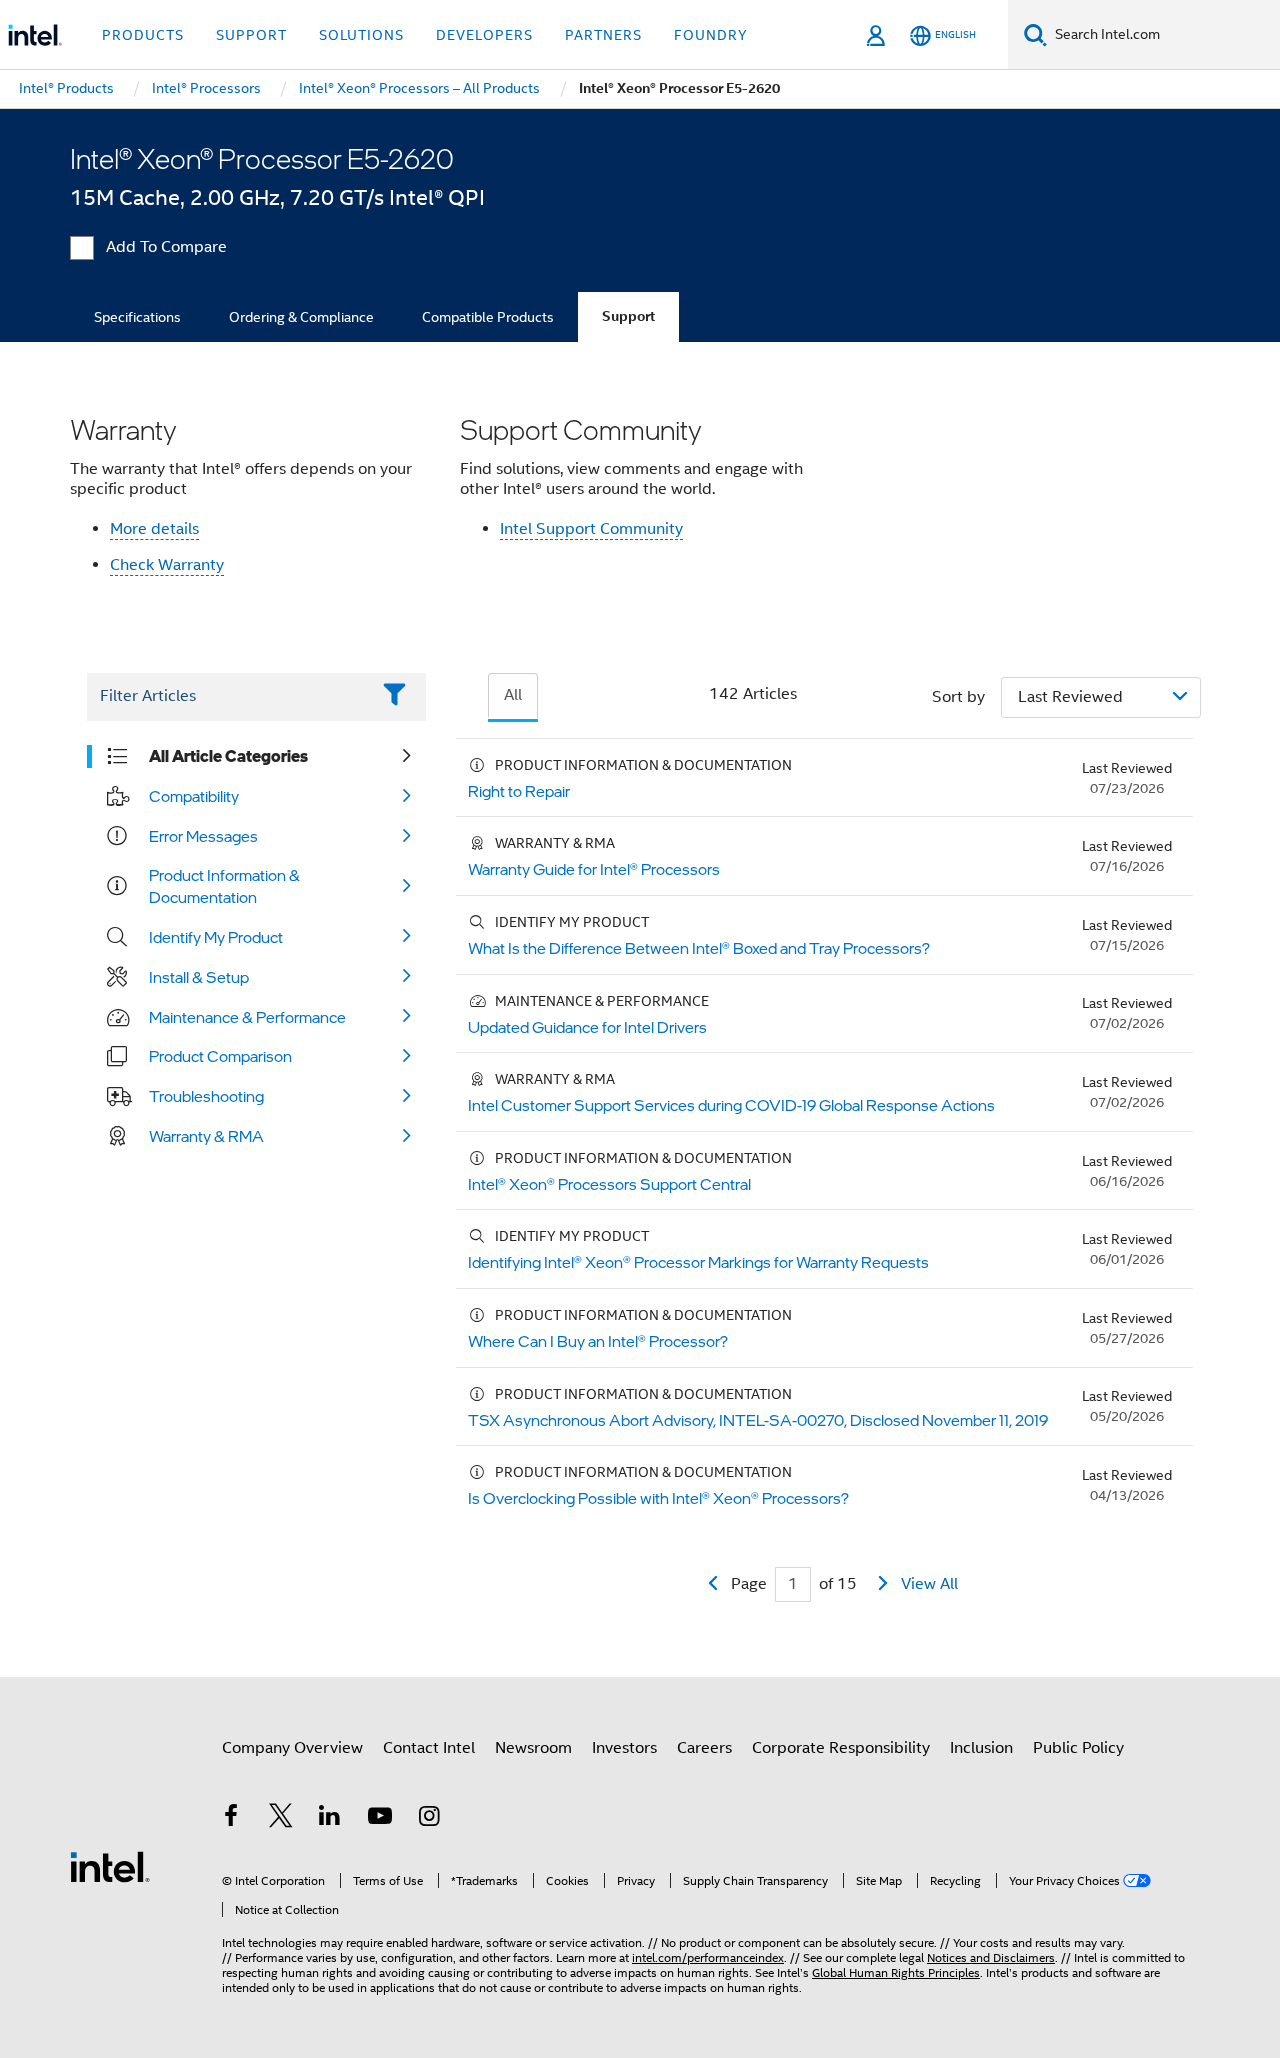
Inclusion (981, 1748)
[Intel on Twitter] (281, 1819)
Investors (624, 1748)
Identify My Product (216, 937)
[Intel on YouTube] (380, 1819)
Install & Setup (199, 977)
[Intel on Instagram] (429, 1819)
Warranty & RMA (206, 1136)
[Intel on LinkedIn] (330, 1819)
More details (154, 529)
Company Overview (292, 1748)
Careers (704, 1748)
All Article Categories (228, 756)
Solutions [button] (361, 35)
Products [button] (143, 35)
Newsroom (533, 1748)
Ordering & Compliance (301, 317)
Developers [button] (484, 35)
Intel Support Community (591, 529)
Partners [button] (603, 35)
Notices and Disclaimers (991, 1957)
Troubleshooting (206, 1096)
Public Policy (1078, 1748)
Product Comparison (220, 1056)
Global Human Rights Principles (896, 1972)
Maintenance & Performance (247, 1017)
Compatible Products (488, 317)
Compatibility (194, 796)
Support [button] (251, 35)
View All (929, 1584)
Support (628, 316)
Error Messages (203, 836)
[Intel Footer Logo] (110, 1866)
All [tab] (513, 695)
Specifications (137, 317)
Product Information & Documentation (224, 886)
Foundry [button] (711, 35)
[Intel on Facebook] (231, 1819)
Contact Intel (429, 1748)
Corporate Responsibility (841, 1748)
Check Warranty (167, 565)
